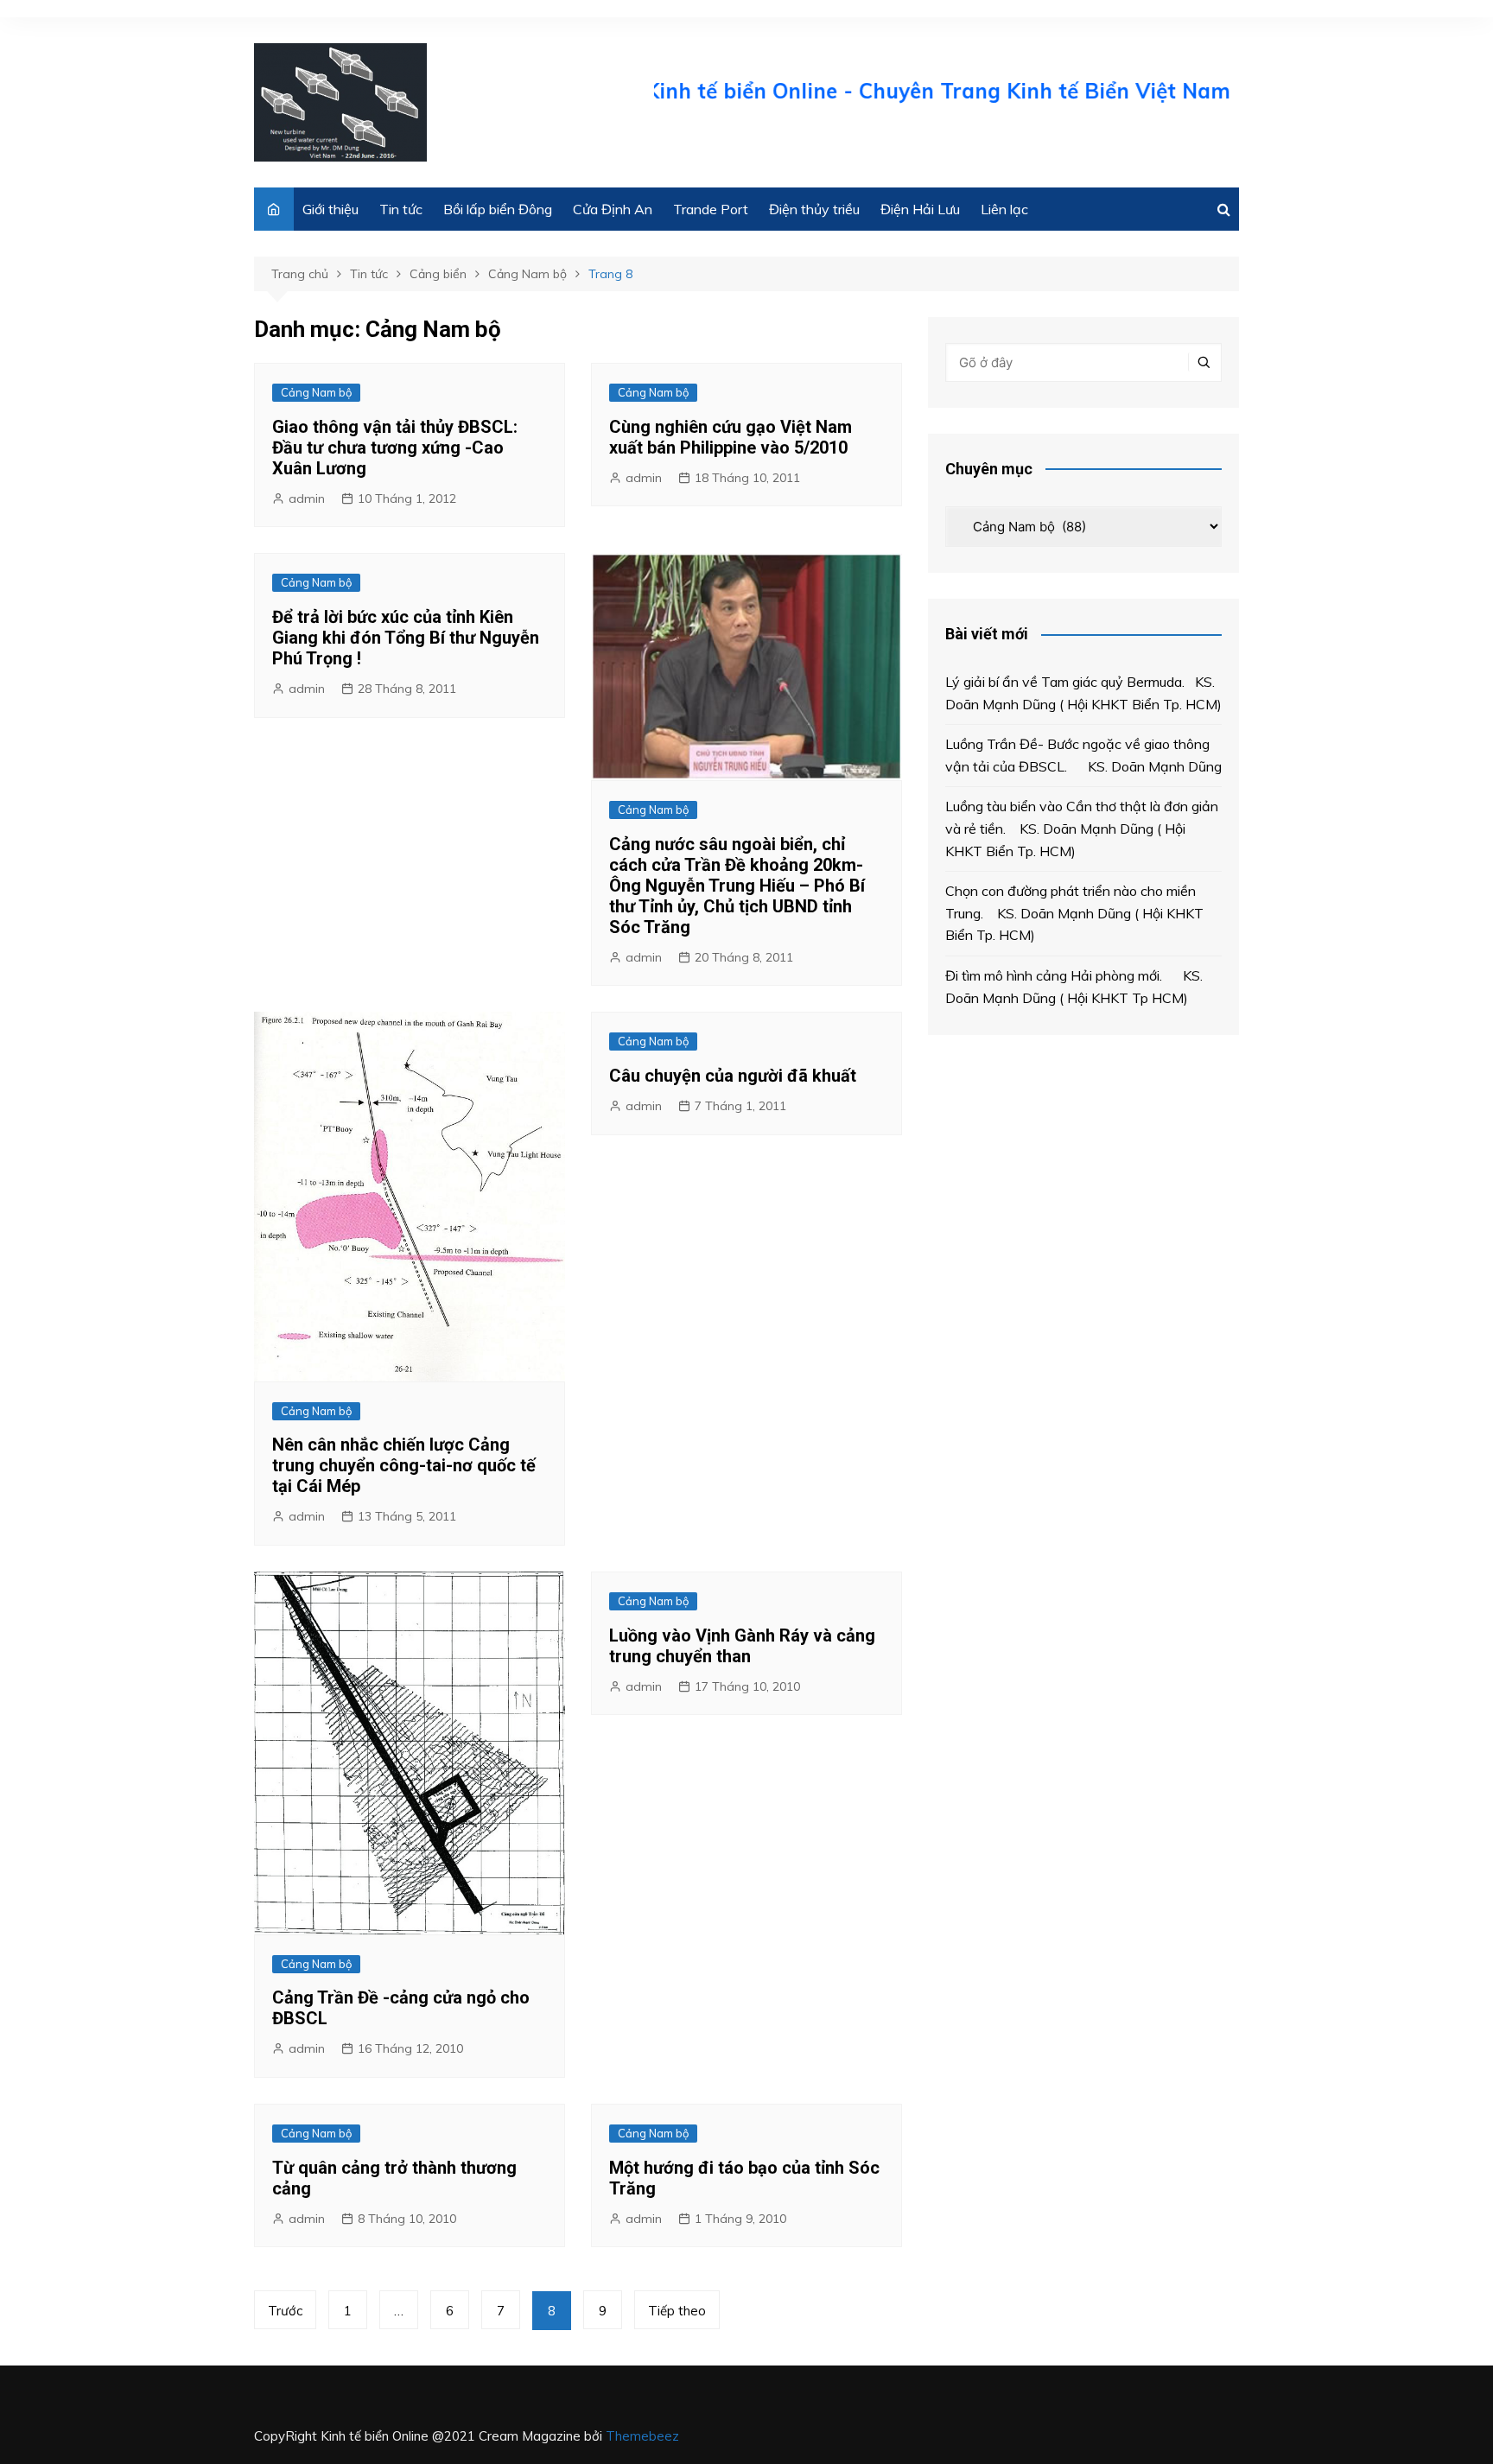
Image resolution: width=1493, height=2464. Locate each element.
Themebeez (642, 2436)
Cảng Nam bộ (316, 392)
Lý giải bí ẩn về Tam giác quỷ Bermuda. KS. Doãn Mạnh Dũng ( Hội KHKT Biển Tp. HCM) (1083, 693)
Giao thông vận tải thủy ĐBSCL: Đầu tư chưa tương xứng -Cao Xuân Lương (395, 448)
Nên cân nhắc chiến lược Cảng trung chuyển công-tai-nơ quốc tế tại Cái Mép (404, 1465)
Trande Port (711, 209)
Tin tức (401, 209)
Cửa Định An (613, 209)
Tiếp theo (677, 2311)
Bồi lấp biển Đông (498, 209)
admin (307, 499)
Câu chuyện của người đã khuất (733, 1076)
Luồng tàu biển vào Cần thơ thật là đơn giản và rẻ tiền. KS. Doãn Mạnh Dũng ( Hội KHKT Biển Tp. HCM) (1082, 828)
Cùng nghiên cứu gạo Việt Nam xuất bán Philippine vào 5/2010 (731, 437)
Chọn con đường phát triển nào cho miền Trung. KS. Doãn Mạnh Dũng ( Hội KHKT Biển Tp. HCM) (1074, 913)
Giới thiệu (330, 209)
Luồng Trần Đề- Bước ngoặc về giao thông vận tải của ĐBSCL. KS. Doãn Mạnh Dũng (1083, 755)
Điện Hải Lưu (920, 209)
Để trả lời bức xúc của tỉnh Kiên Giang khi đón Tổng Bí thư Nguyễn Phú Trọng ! (406, 638)
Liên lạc (1004, 209)
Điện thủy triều (814, 209)
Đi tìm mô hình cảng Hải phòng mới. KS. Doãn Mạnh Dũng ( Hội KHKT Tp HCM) (1074, 987)
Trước (285, 2311)
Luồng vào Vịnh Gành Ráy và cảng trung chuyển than (742, 1646)
